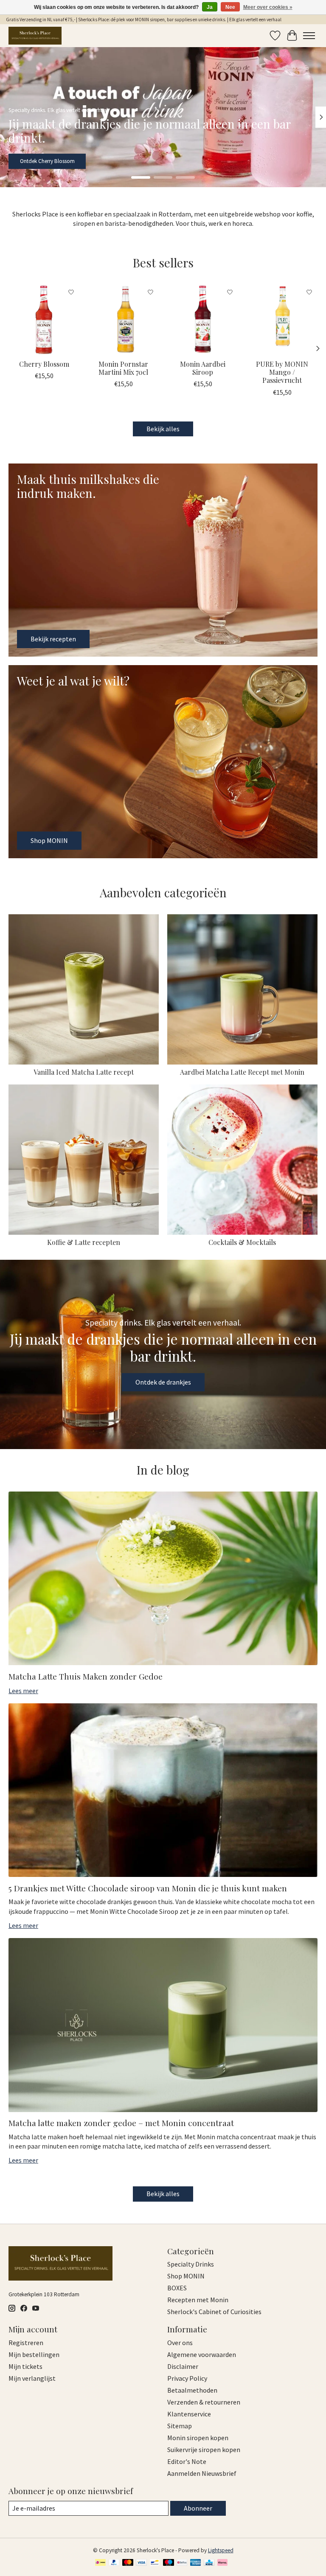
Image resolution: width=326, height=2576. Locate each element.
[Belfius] (182, 2563)
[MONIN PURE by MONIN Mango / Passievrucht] (282, 319)
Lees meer (23, 1691)
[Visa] (141, 2563)
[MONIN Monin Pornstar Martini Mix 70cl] (123, 319)
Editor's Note (187, 2461)
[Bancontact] (155, 2563)
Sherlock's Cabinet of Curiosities (214, 2312)
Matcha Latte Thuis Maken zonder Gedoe (86, 1676)
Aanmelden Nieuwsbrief (202, 2473)
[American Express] (196, 2563)
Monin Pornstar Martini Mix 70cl (123, 368)
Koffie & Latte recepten (84, 1242)
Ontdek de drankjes (163, 1382)
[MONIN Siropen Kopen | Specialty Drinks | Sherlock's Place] (35, 35)
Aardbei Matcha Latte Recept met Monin (242, 1072)
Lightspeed (221, 2550)
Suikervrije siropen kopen (204, 2450)
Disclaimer (183, 2366)
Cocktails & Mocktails (242, 1242)
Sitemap (180, 2426)
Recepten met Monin (198, 2300)
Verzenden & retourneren (204, 2402)
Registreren (26, 2343)
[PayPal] (114, 2563)
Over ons (180, 2343)
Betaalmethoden (192, 2390)
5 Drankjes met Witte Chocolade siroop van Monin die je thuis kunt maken (148, 1888)
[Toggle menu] (309, 36)
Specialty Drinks (191, 2264)
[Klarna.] (222, 2563)
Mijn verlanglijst (32, 2378)
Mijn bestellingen (34, 2354)
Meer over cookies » (268, 7)
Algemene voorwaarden (202, 2354)
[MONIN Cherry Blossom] (44, 319)
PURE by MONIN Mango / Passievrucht (282, 372)
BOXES (177, 2288)
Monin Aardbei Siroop (203, 368)
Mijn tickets (25, 2366)
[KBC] (209, 2563)
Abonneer (198, 2508)
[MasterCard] (128, 2563)
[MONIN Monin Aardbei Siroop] (203, 319)
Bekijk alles (163, 429)
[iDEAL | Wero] (100, 2563)
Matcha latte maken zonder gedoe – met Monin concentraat (121, 2123)
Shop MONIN (35, 161)
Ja (210, 7)
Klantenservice (189, 2414)
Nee (230, 7)
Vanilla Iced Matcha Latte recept (84, 1072)
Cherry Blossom (44, 364)
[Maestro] (169, 2563)
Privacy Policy (187, 2378)
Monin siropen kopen (198, 2438)
